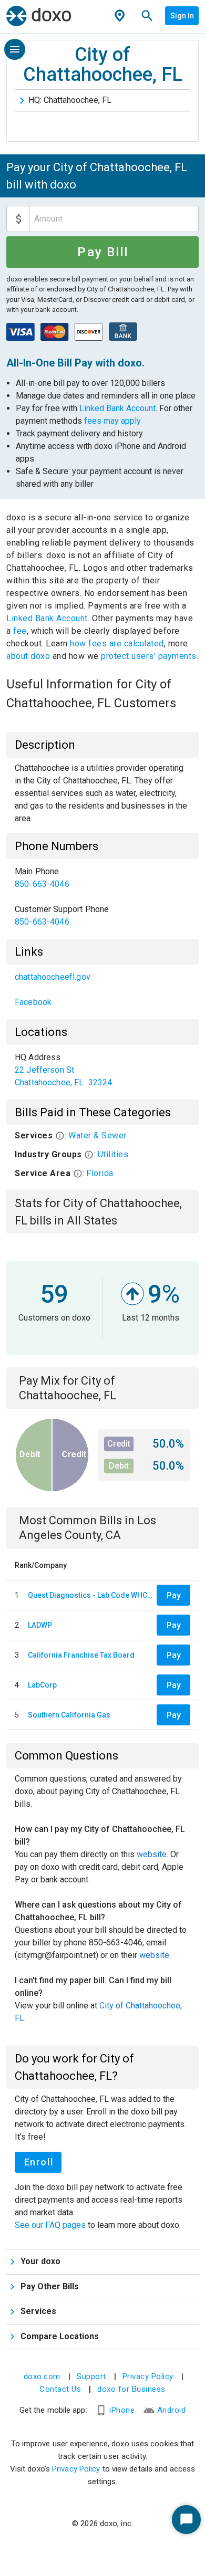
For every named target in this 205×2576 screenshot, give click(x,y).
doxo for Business (131, 2389)
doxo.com (42, 2376)
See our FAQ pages (51, 2225)
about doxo (29, 656)
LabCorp (42, 1685)
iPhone (122, 2410)
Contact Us (60, 2389)
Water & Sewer (98, 1135)
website (152, 1854)
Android (172, 2410)
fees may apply (112, 421)
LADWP (40, 1625)
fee (20, 631)
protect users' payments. (150, 656)
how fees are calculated (117, 643)
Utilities (113, 1154)
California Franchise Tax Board (81, 1655)
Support (91, 2376)
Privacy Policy (148, 2376)
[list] (102, 897)
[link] (102, 878)
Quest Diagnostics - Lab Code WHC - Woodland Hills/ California (90, 1595)
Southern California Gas (69, 1715)
